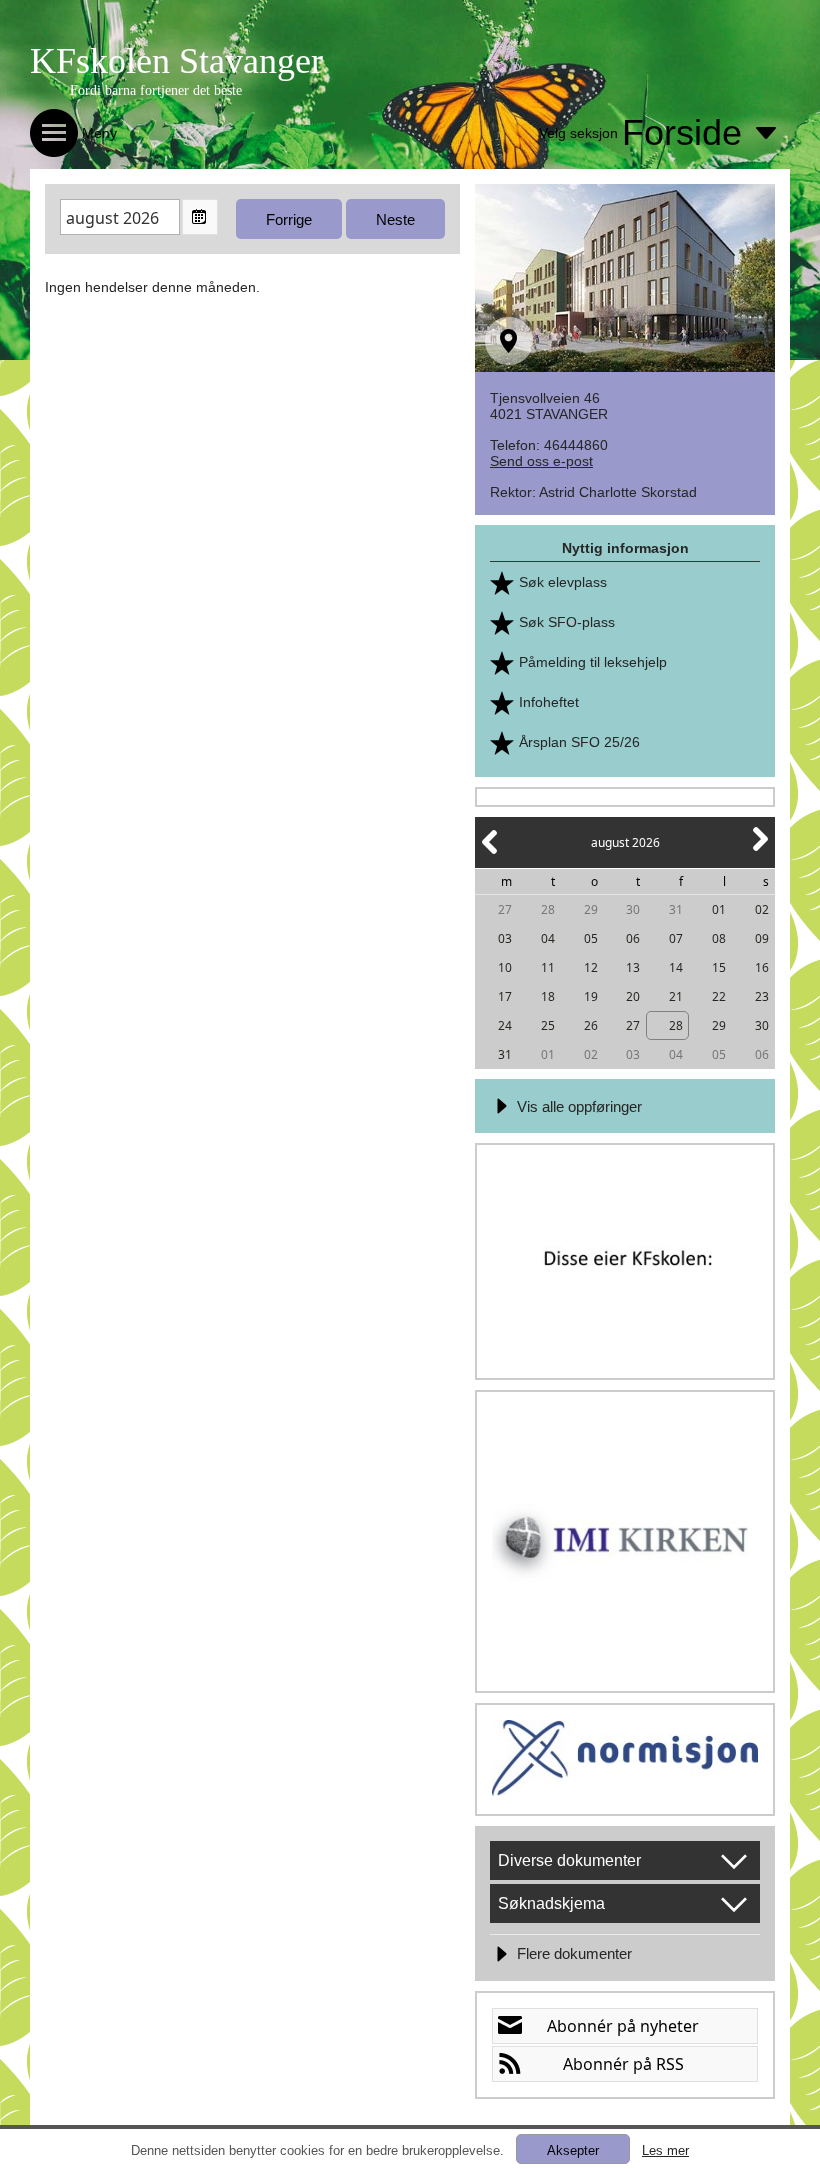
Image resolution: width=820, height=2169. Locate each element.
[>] (759, 850)
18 (548, 996)
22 (719, 996)
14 (676, 967)
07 (676, 938)
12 (591, 967)
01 (719, 909)
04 (548, 938)
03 (505, 938)
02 (762, 909)
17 (505, 996)
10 (505, 967)
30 (633, 909)
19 (591, 996)
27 (505, 909)
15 (719, 967)
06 (633, 938)
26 (591, 1025)
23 (762, 996)
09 (762, 938)
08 (719, 938)
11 (548, 967)
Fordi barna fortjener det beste (156, 90)
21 (676, 996)
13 (633, 967)
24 (505, 1025)
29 (591, 909)
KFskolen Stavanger (176, 61)
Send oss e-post (541, 461)
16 (762, 967)
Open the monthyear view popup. (200, 217)
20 (633, 996)
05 (591, 938)
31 (676, 909)
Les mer (665, 2150)
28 (548, 909)
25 (548, 1025)
